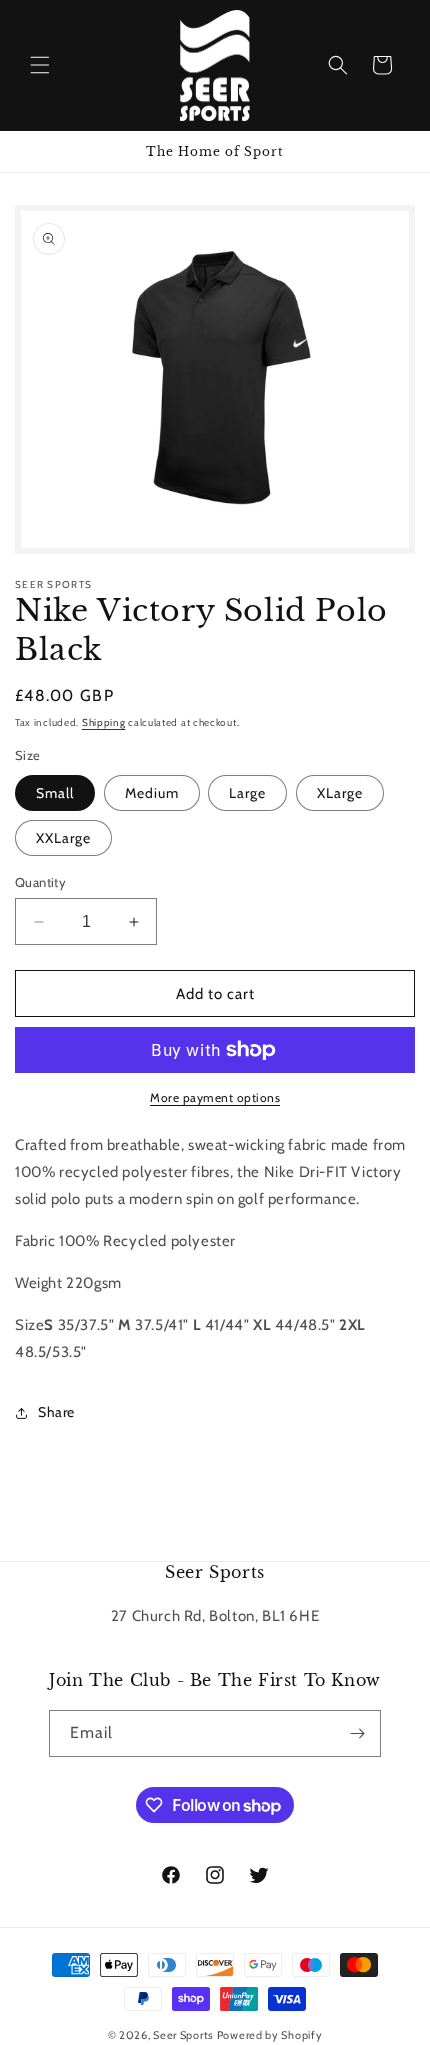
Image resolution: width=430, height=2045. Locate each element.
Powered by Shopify (270, 2035)
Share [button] (56, 1412)
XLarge (340, 793)
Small (55, 793)
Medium (152, 793)
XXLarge (63, 838)
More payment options (215, 1097)
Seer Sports (183, 2035)
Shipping (104, 722)
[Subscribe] (358, 1733)
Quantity (40, 882)
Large (247, 793)
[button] (40, 65)
